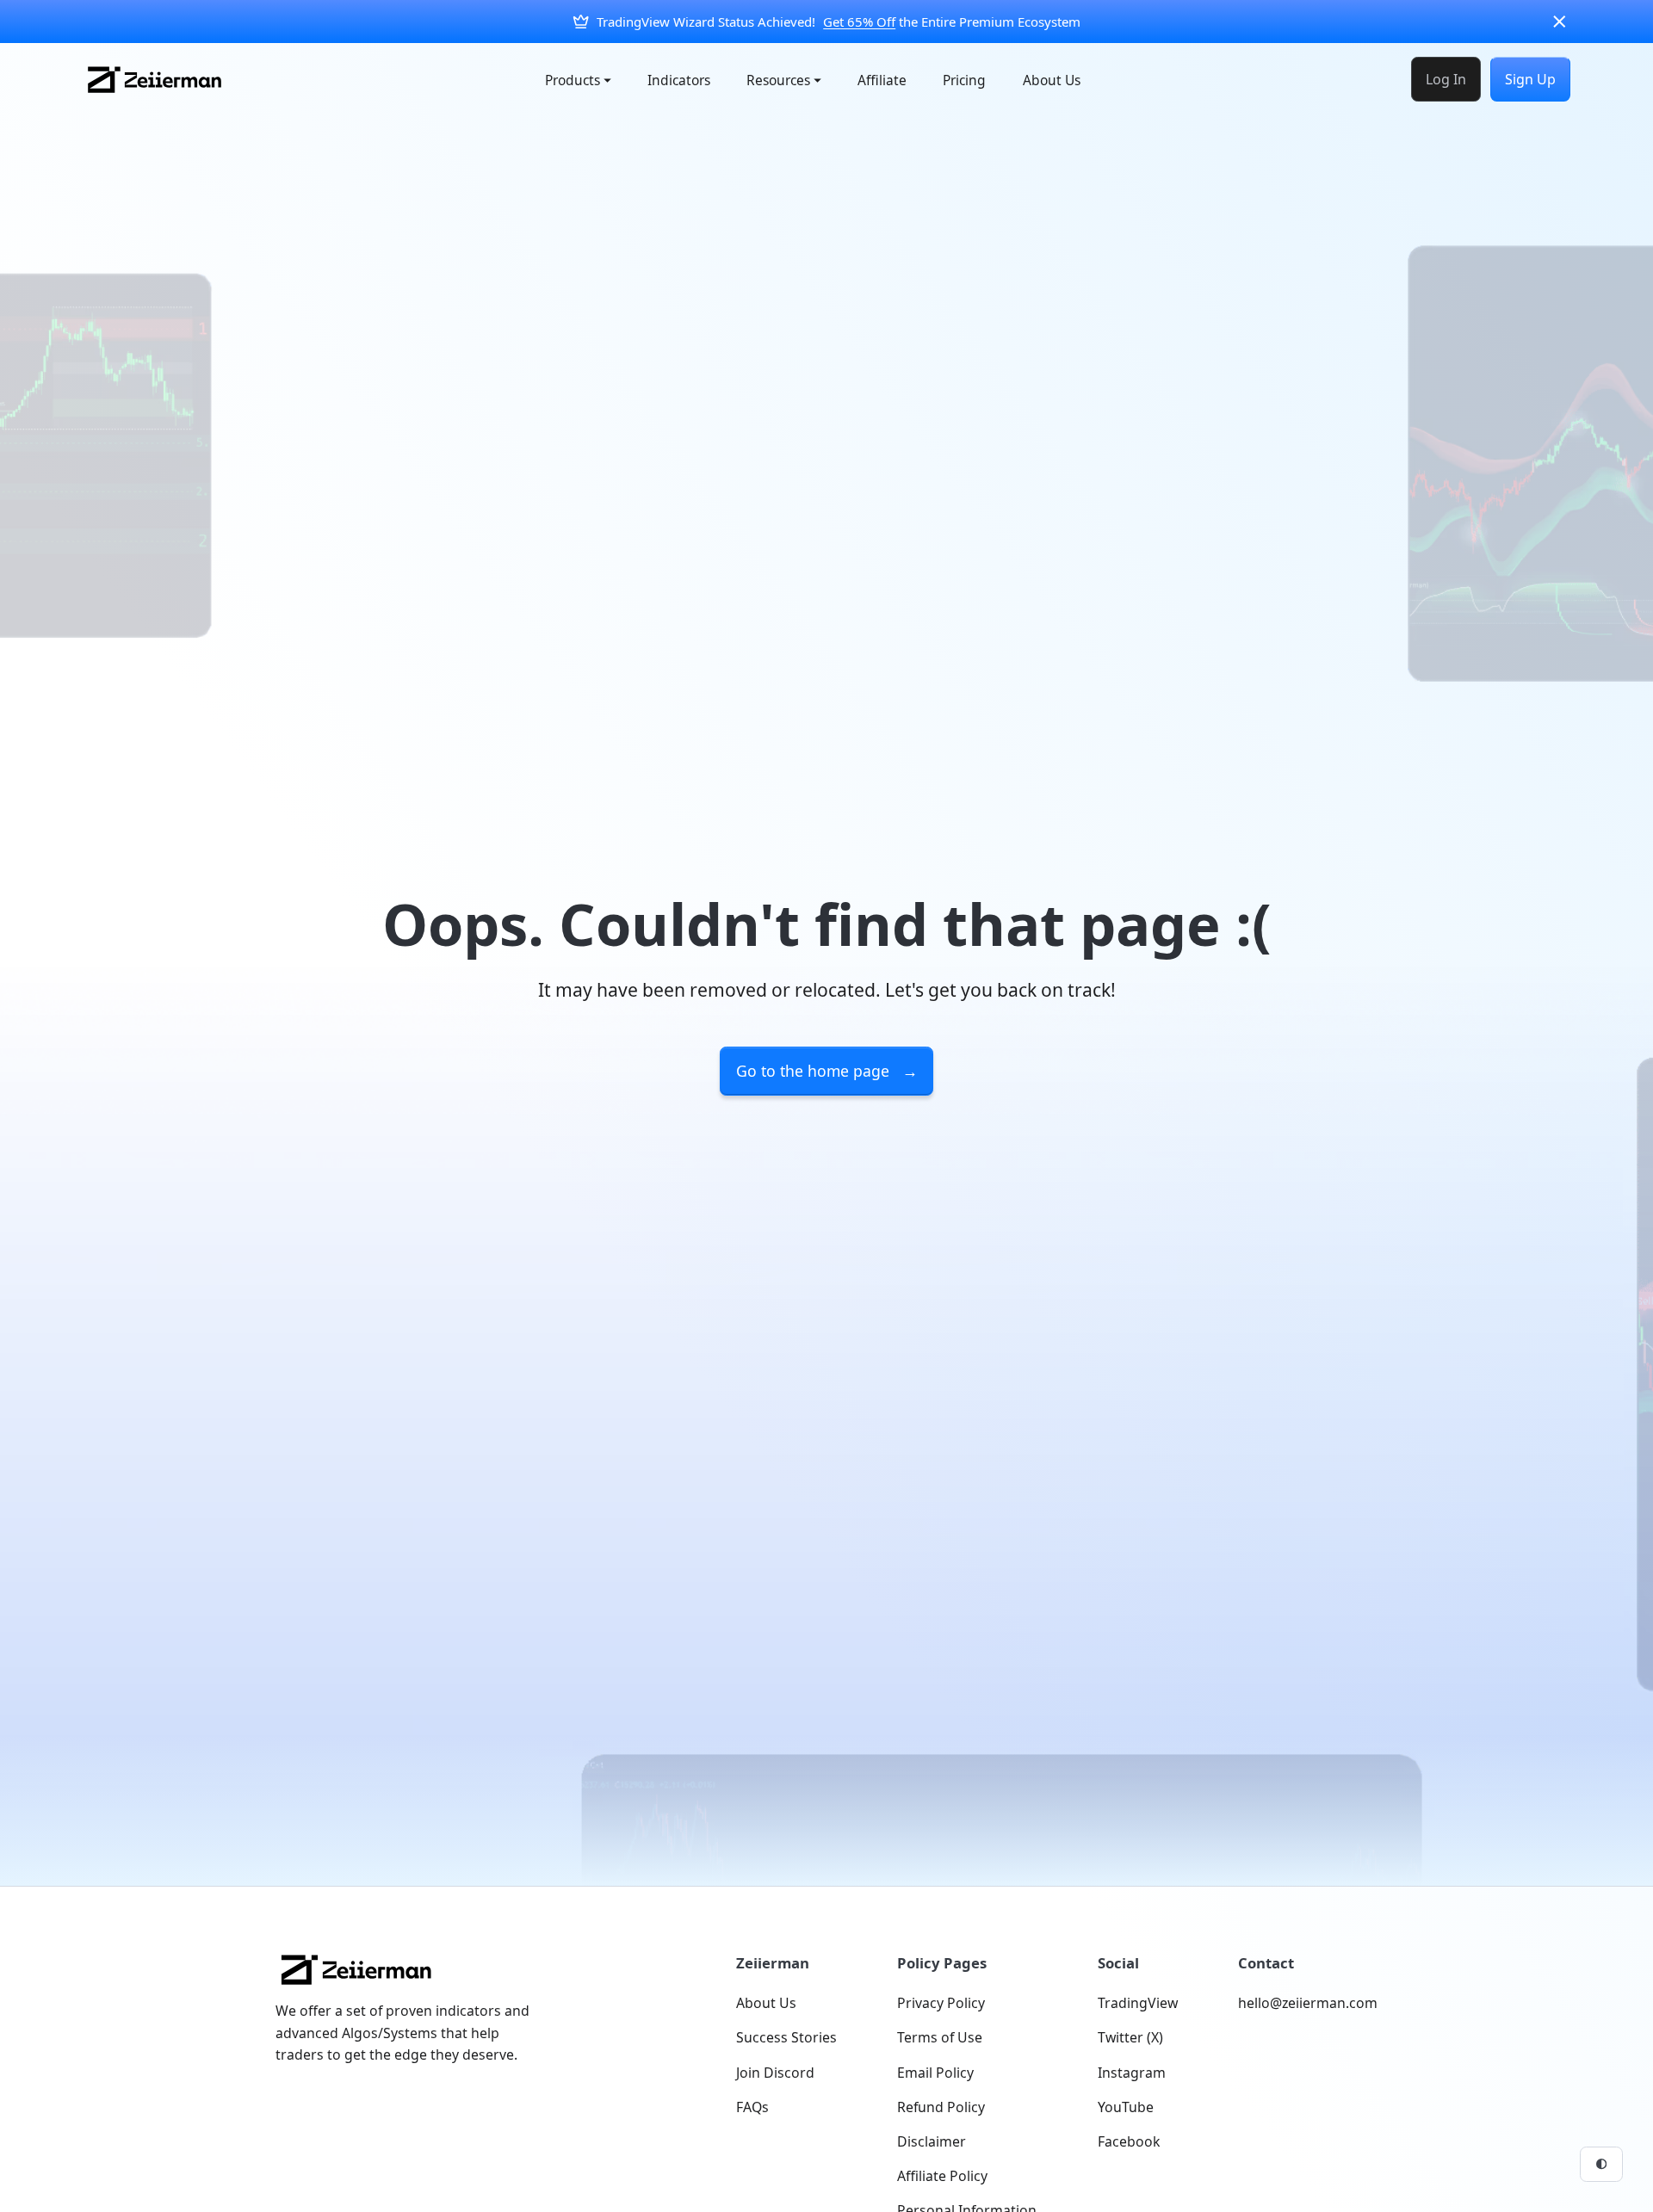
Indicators (679, 80)
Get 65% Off (859, 22)
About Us (1052, 80)
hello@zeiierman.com (1308, 2003)
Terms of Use (940, 2037)
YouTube (1126, 2107)
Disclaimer (932, 2141)
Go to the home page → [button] (827, 1071)
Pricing (964, 80)
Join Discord (775, 2073)
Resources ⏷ (784, 80)
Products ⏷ (578, 80)
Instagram (1132, 2073)
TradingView (1138, 2003)
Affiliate (882, 80)
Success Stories (786, 2037)
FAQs (752, 2107)
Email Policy (935, 2073)
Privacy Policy (941, 2003)
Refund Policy (941, 2107)
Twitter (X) (1130, 2037)
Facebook (1129, 2141)
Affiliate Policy (942, 2176)
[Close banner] (1560, 22)
